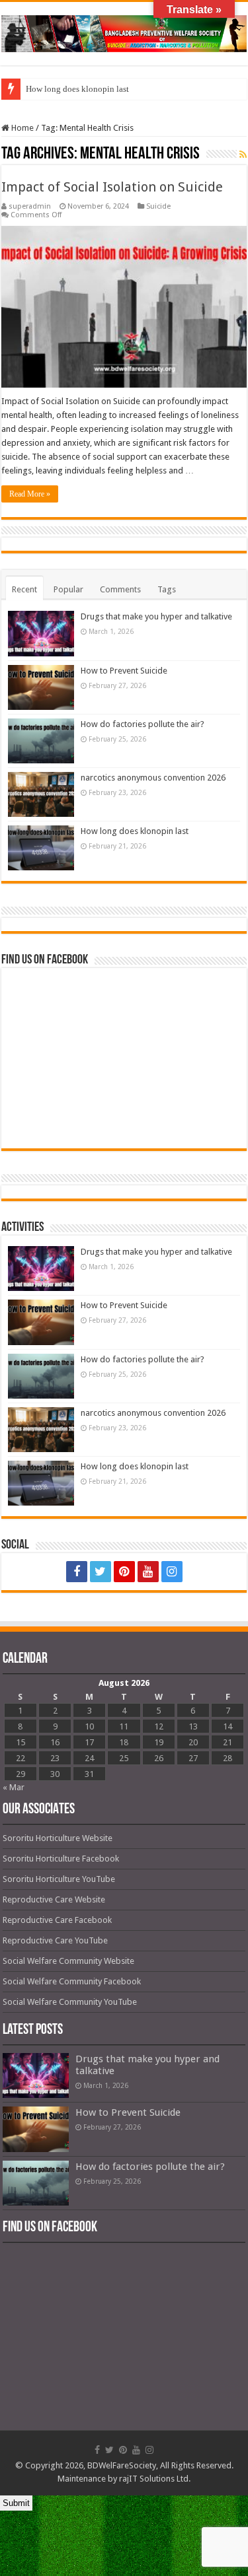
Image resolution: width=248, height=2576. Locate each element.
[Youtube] (148, 1572)
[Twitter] (101, 1572)
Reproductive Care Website (54, 1899)
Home (21, 128)
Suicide (158, 206)
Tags (167, 589)
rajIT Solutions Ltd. (155, 2479)
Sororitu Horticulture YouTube (59, 1879)
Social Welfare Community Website (68, 1961)
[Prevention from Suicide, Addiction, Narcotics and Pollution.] (124, 31)
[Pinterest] (124, 1572)
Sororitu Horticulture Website (58, 1838)
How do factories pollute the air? (143, 724)
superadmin (30, 206)
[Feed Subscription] (243, 155)
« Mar (14, 1787)
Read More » (30, 494)
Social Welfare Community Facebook (72, 1981)
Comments (120, 589)
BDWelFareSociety (122, 2465)
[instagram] (172, 1572)
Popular (68, 589)
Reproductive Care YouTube (55, 1940)
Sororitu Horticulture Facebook (61, 1859)
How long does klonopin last (77, 89)
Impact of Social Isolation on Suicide (112, 187)
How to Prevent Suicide (124, 671)
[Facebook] (77, 1572)
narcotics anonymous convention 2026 (153, 778)
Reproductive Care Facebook (57, 1920)
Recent (24, 589)
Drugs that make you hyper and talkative (156, 616)
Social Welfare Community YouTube (70, 2002)
